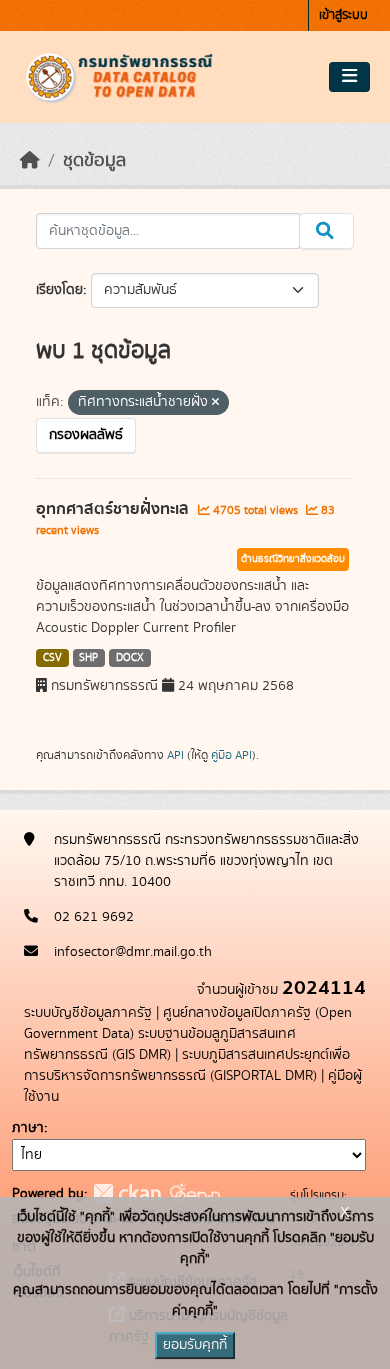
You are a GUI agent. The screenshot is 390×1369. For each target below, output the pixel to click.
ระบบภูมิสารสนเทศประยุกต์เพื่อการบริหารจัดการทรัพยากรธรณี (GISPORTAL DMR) (187, 1065)
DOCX (130, 658)
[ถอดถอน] (215, 403)
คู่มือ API (231, 755)
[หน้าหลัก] (30, 161)
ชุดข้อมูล (94, 161)
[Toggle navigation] (349, 77)
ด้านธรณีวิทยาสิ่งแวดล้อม (293, 559)
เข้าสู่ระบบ (343, 15)
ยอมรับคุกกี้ (195, 1345)
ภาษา (28, 1128)
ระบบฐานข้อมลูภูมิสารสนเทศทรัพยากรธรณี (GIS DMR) (160, 1044)
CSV (52, 658)
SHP (88, 658)
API (175, 755)
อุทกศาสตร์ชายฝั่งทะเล (114, 509)
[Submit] (326, 231)
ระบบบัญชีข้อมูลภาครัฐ (88, 1013)
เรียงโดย (59, 290)
